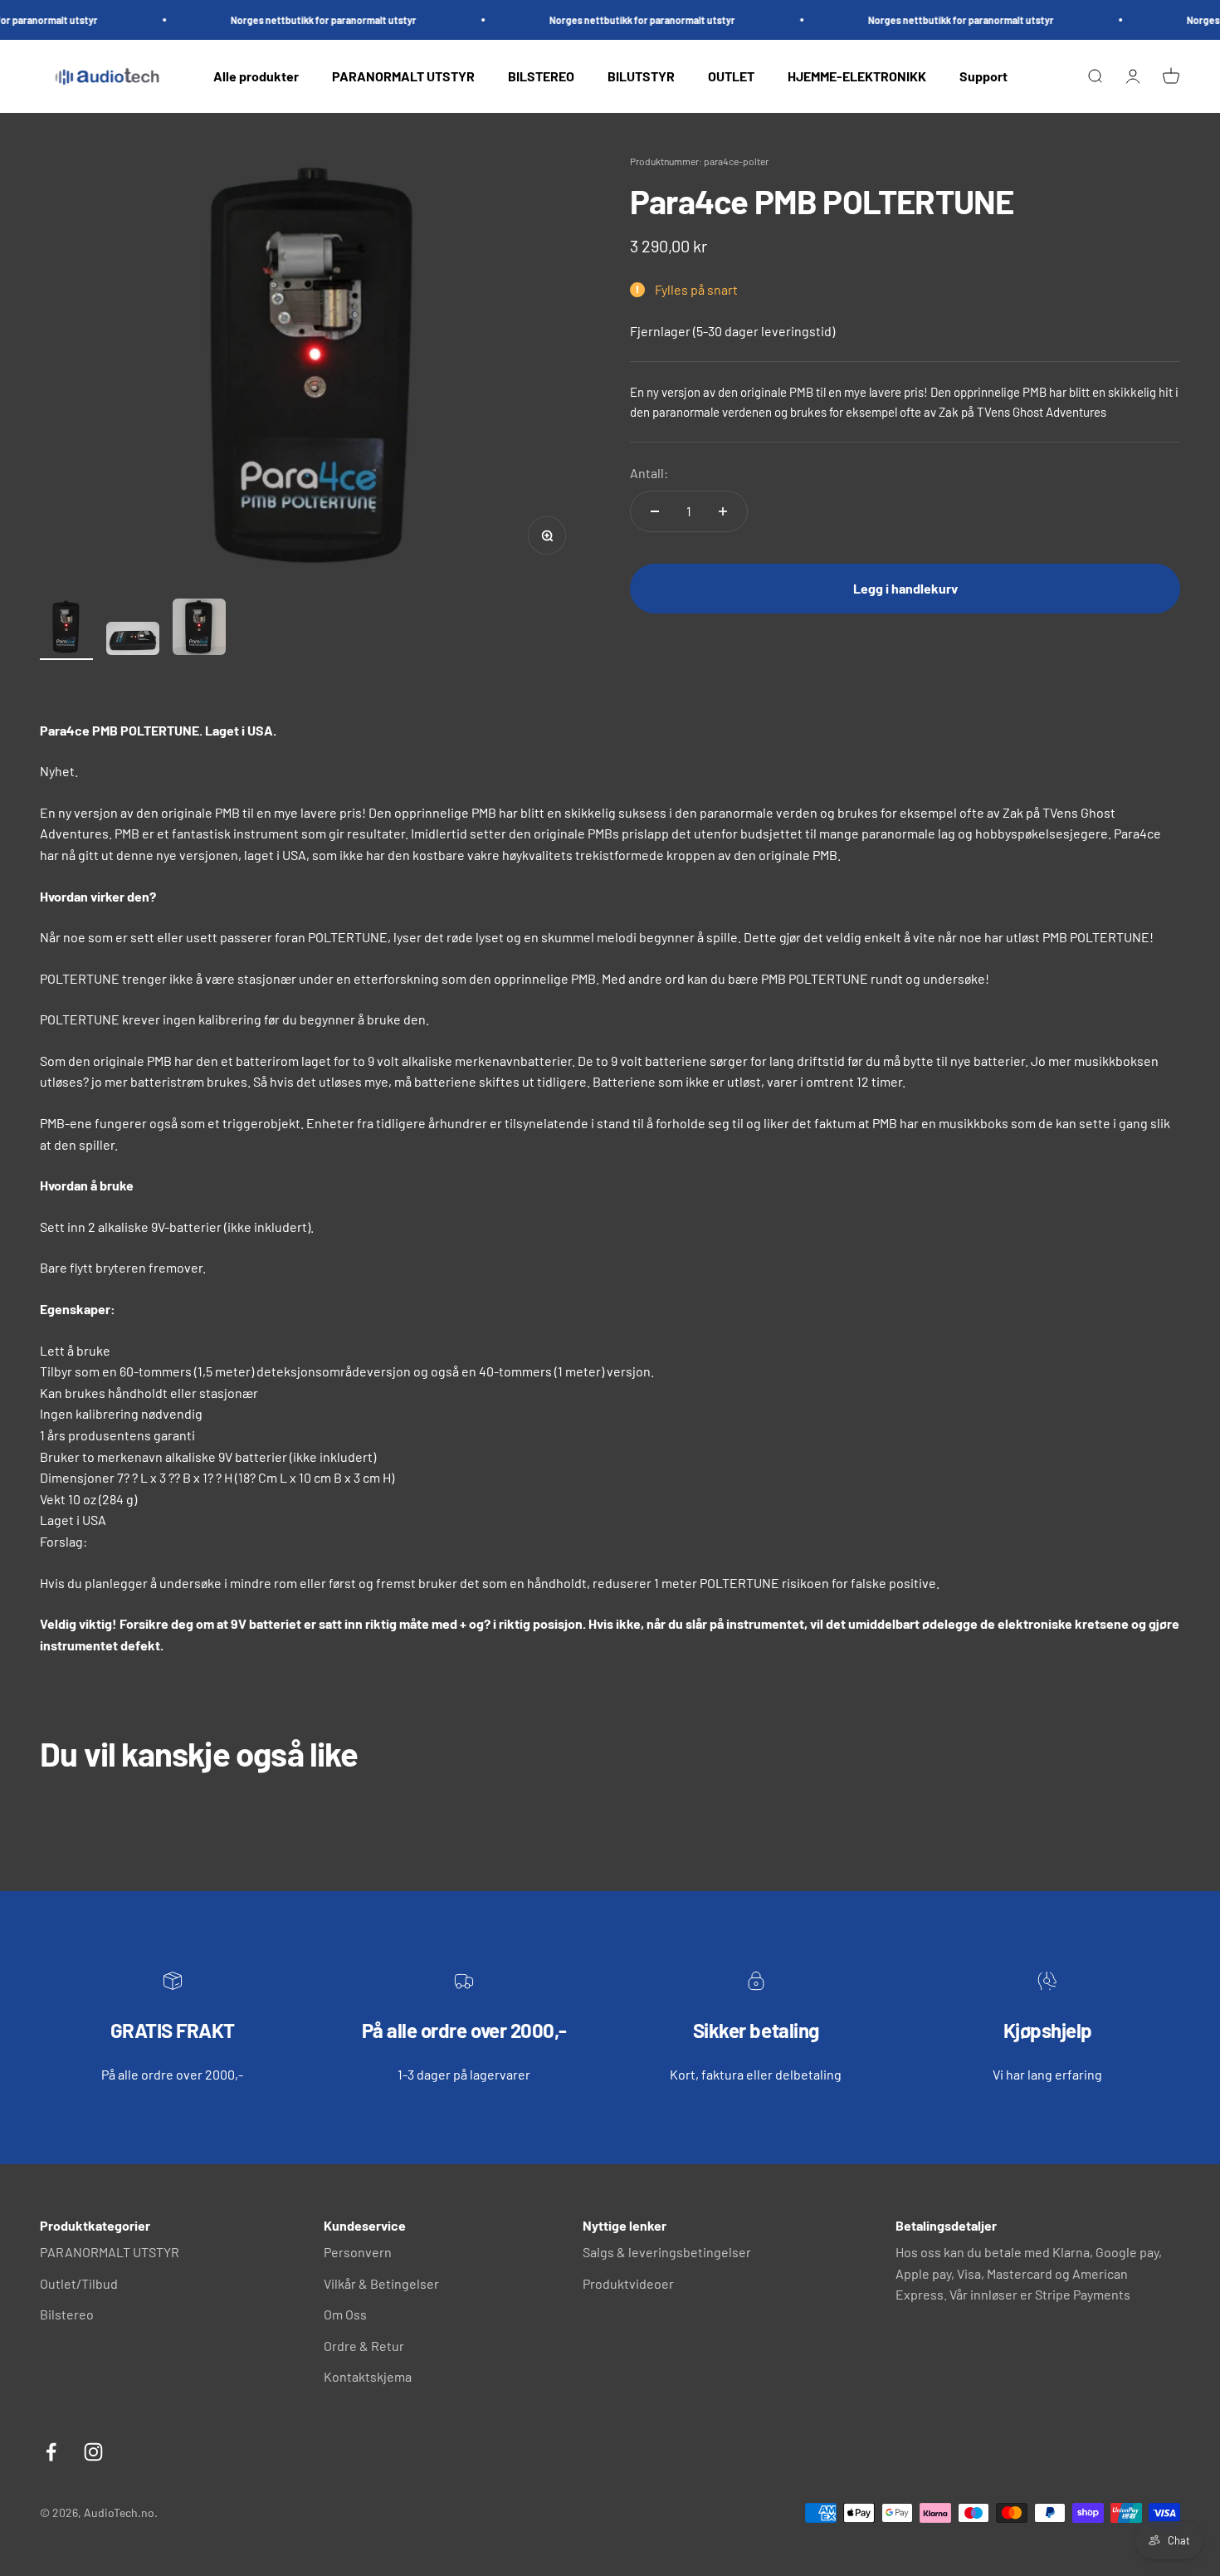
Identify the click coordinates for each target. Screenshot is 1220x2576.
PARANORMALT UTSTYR (403, 76)
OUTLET (731, 76)
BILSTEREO (541, 76)
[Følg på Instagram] (93, 2452)
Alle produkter (256, 76)
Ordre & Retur (364, 2346)
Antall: (649, 474)
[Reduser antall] (655, 511)
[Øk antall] (723, 511)
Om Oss (345, 2314)
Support (983, 76)
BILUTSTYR (641, 76)
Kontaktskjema (368, 2376)
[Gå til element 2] (133, 641)
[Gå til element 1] (66, 629)
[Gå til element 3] (199, 629)
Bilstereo (67, 2314)
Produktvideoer (628, 2283)
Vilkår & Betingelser (381, 2283)
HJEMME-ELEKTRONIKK (857, 76)
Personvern (358, 2252)
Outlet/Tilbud (79, 2283)
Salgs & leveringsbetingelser (667, 2252)
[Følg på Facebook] (51, 2452)
